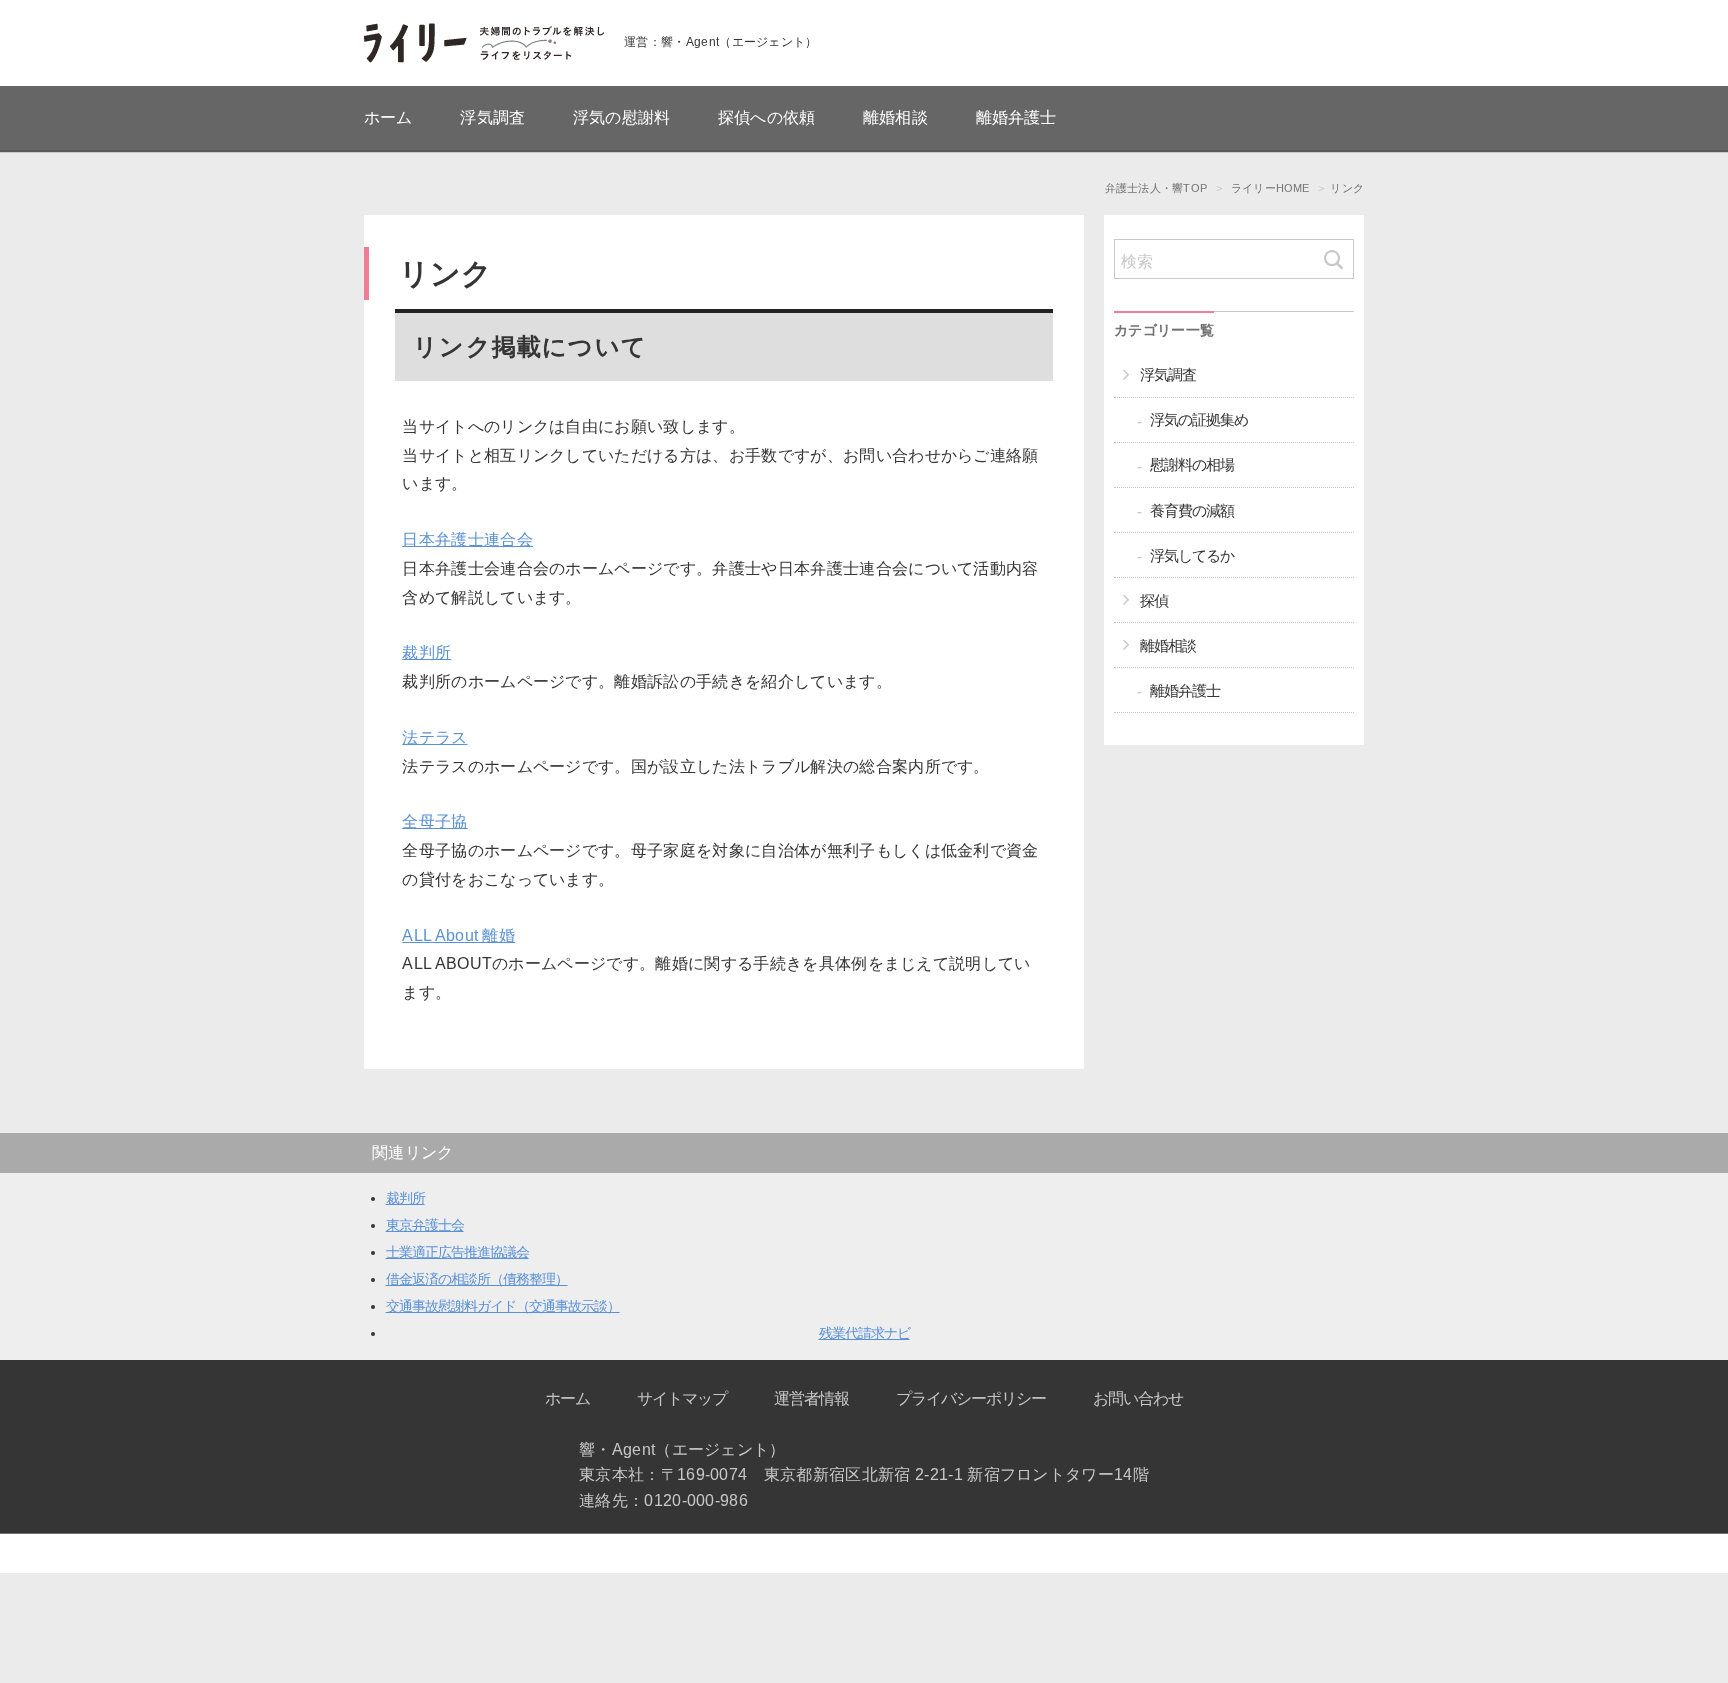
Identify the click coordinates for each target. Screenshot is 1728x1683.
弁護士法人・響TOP (1156, 188)
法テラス (434, 737)
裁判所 (426, 652)
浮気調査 (492, 117)
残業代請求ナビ (864, 1333)
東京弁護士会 (425, 1225)
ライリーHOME (1270, 188)
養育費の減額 (1192, 510)
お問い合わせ (1138, 1398)
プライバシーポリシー (971, 1398)
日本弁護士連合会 (467, 539)
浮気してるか (1192, 555)
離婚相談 (895, 117)
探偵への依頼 (766, 117)
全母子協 (434, 821)
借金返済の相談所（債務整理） (477, 1279)
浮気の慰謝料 (621, 117)
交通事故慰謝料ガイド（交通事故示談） (503, 1306)
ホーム (388, 117)
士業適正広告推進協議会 (457, 1252)
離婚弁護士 (1016, 117)
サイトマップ (682, 1398)
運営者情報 (811, 1398)
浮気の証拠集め (1199, 419)
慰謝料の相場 (1192, 464)
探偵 (1154, 600)
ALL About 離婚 (458, 935)
